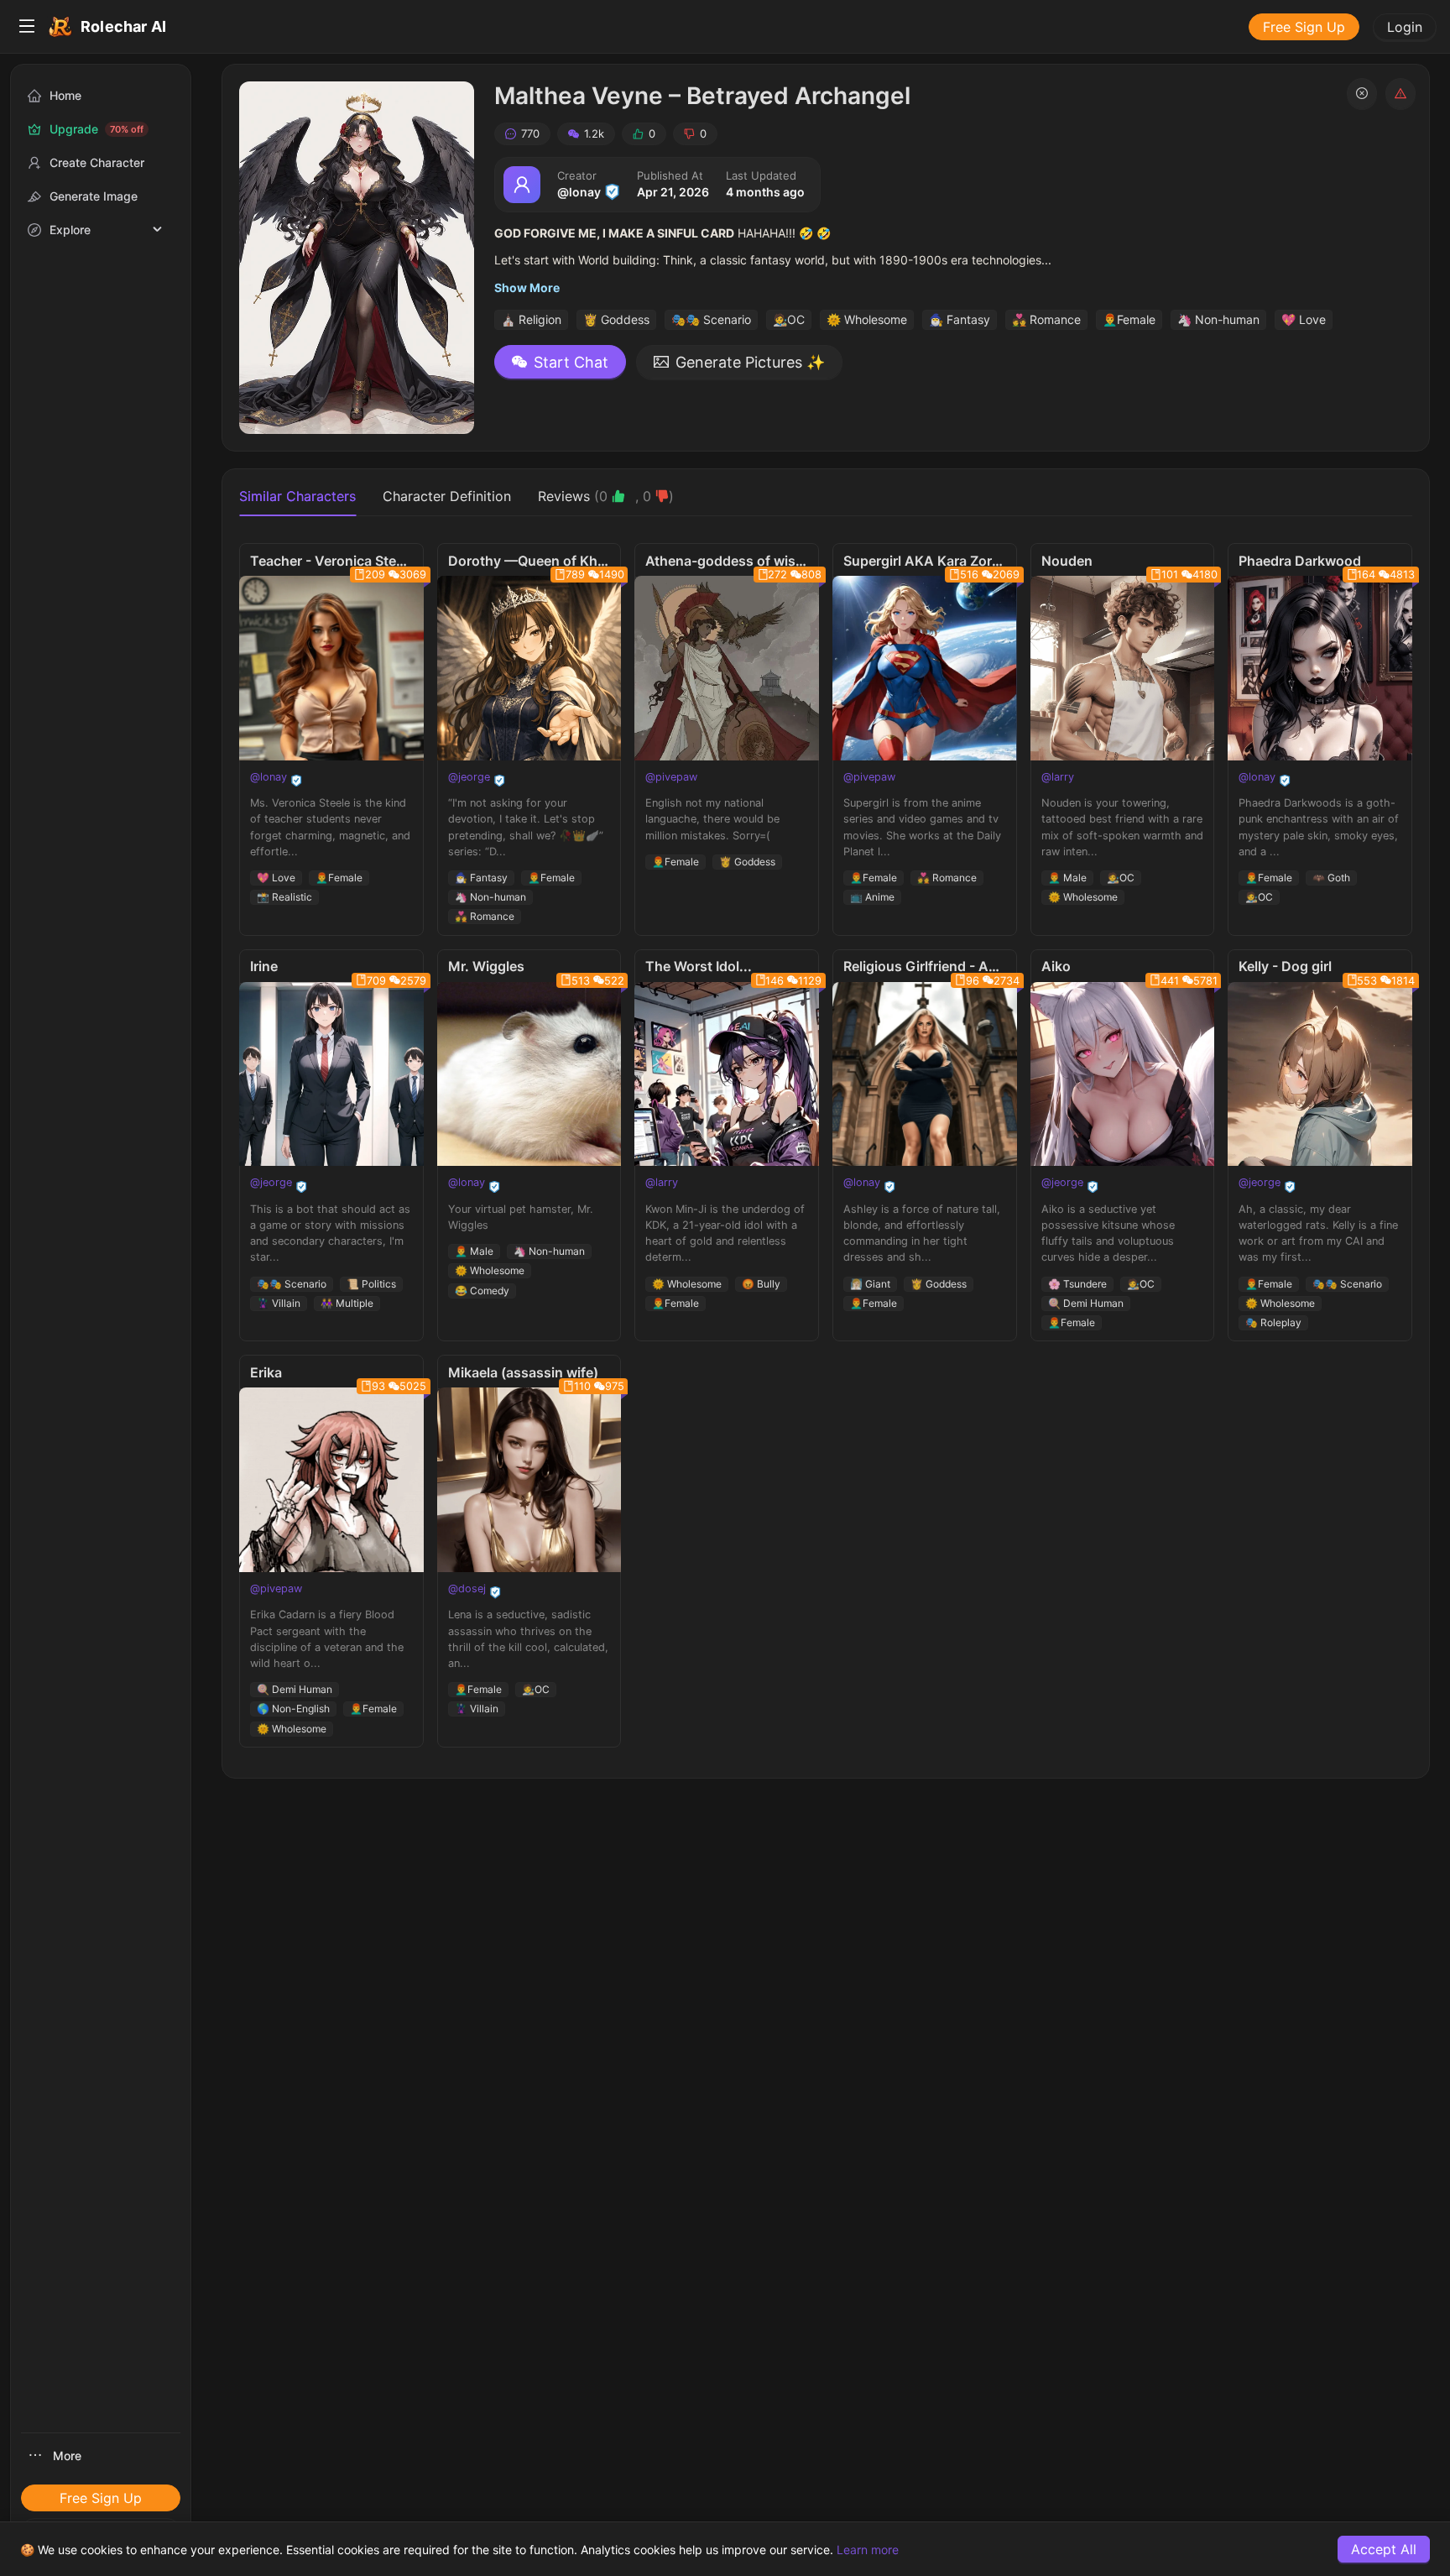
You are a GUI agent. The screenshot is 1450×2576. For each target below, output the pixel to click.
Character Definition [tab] (447, 496)
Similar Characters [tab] (297, 496)
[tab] (606, 496)
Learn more (868, 2550)
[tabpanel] (826, 1145)
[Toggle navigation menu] (27, 27)
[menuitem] (27, 27)
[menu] (725, 27)
